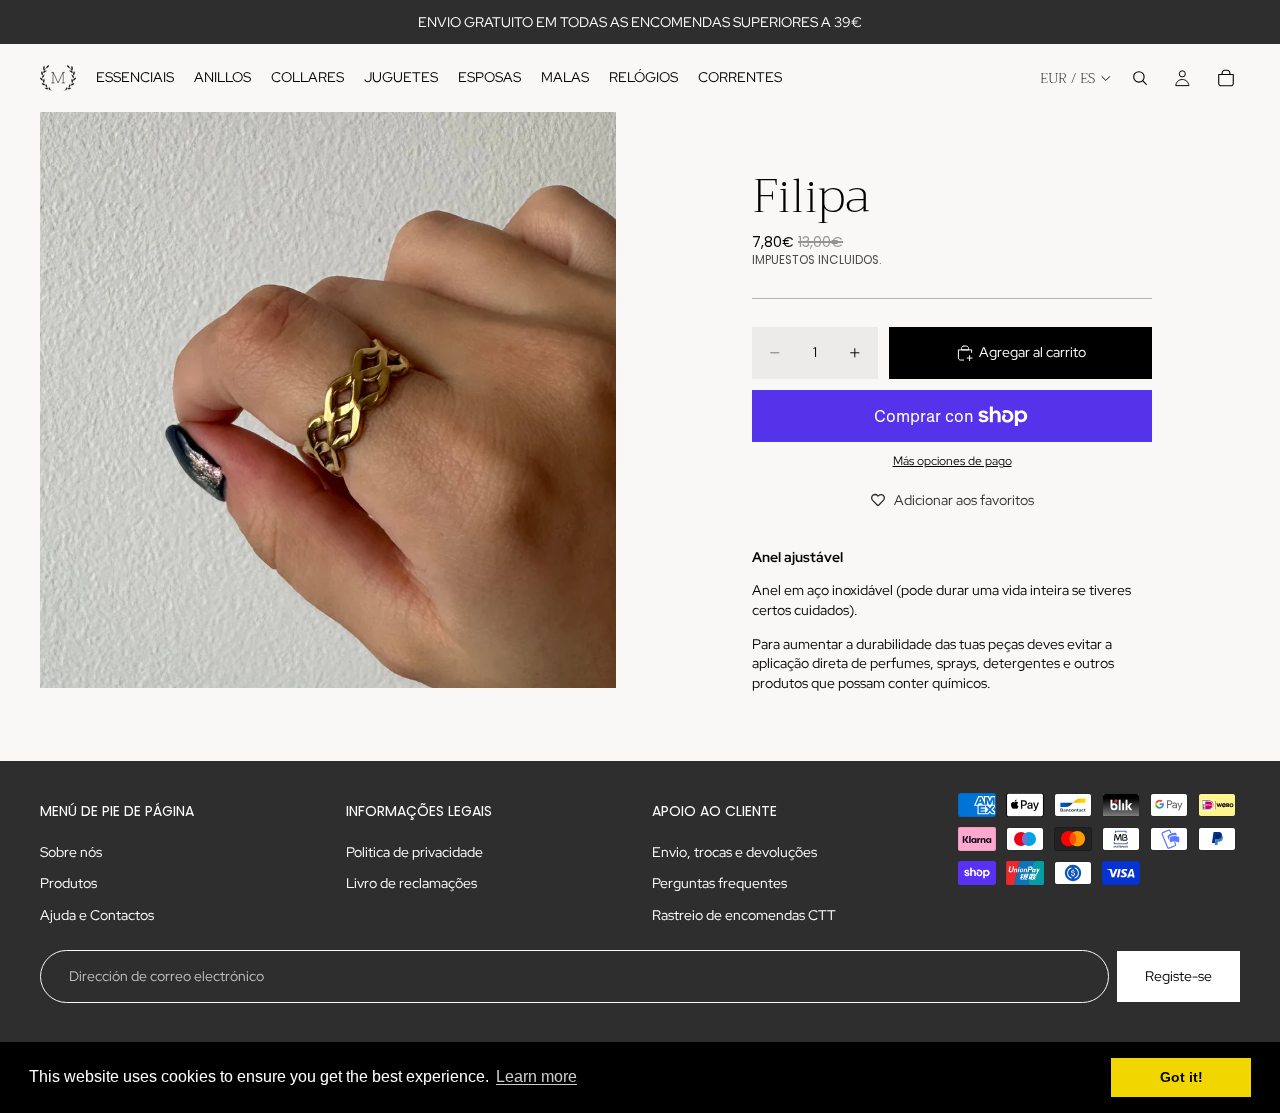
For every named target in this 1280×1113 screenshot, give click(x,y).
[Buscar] (1140, 78)
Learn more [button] (536, 1076)
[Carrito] (1226, 78)
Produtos (68, 884)
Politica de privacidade (414, 852)
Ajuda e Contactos (97, 915)
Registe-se (1178, 976)
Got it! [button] (1181, 1077)
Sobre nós (71, 852)
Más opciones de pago (952, 461)
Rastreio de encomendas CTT (744, 915)
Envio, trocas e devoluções (734, 852)
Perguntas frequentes (719, 884)
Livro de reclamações (411, 884)
